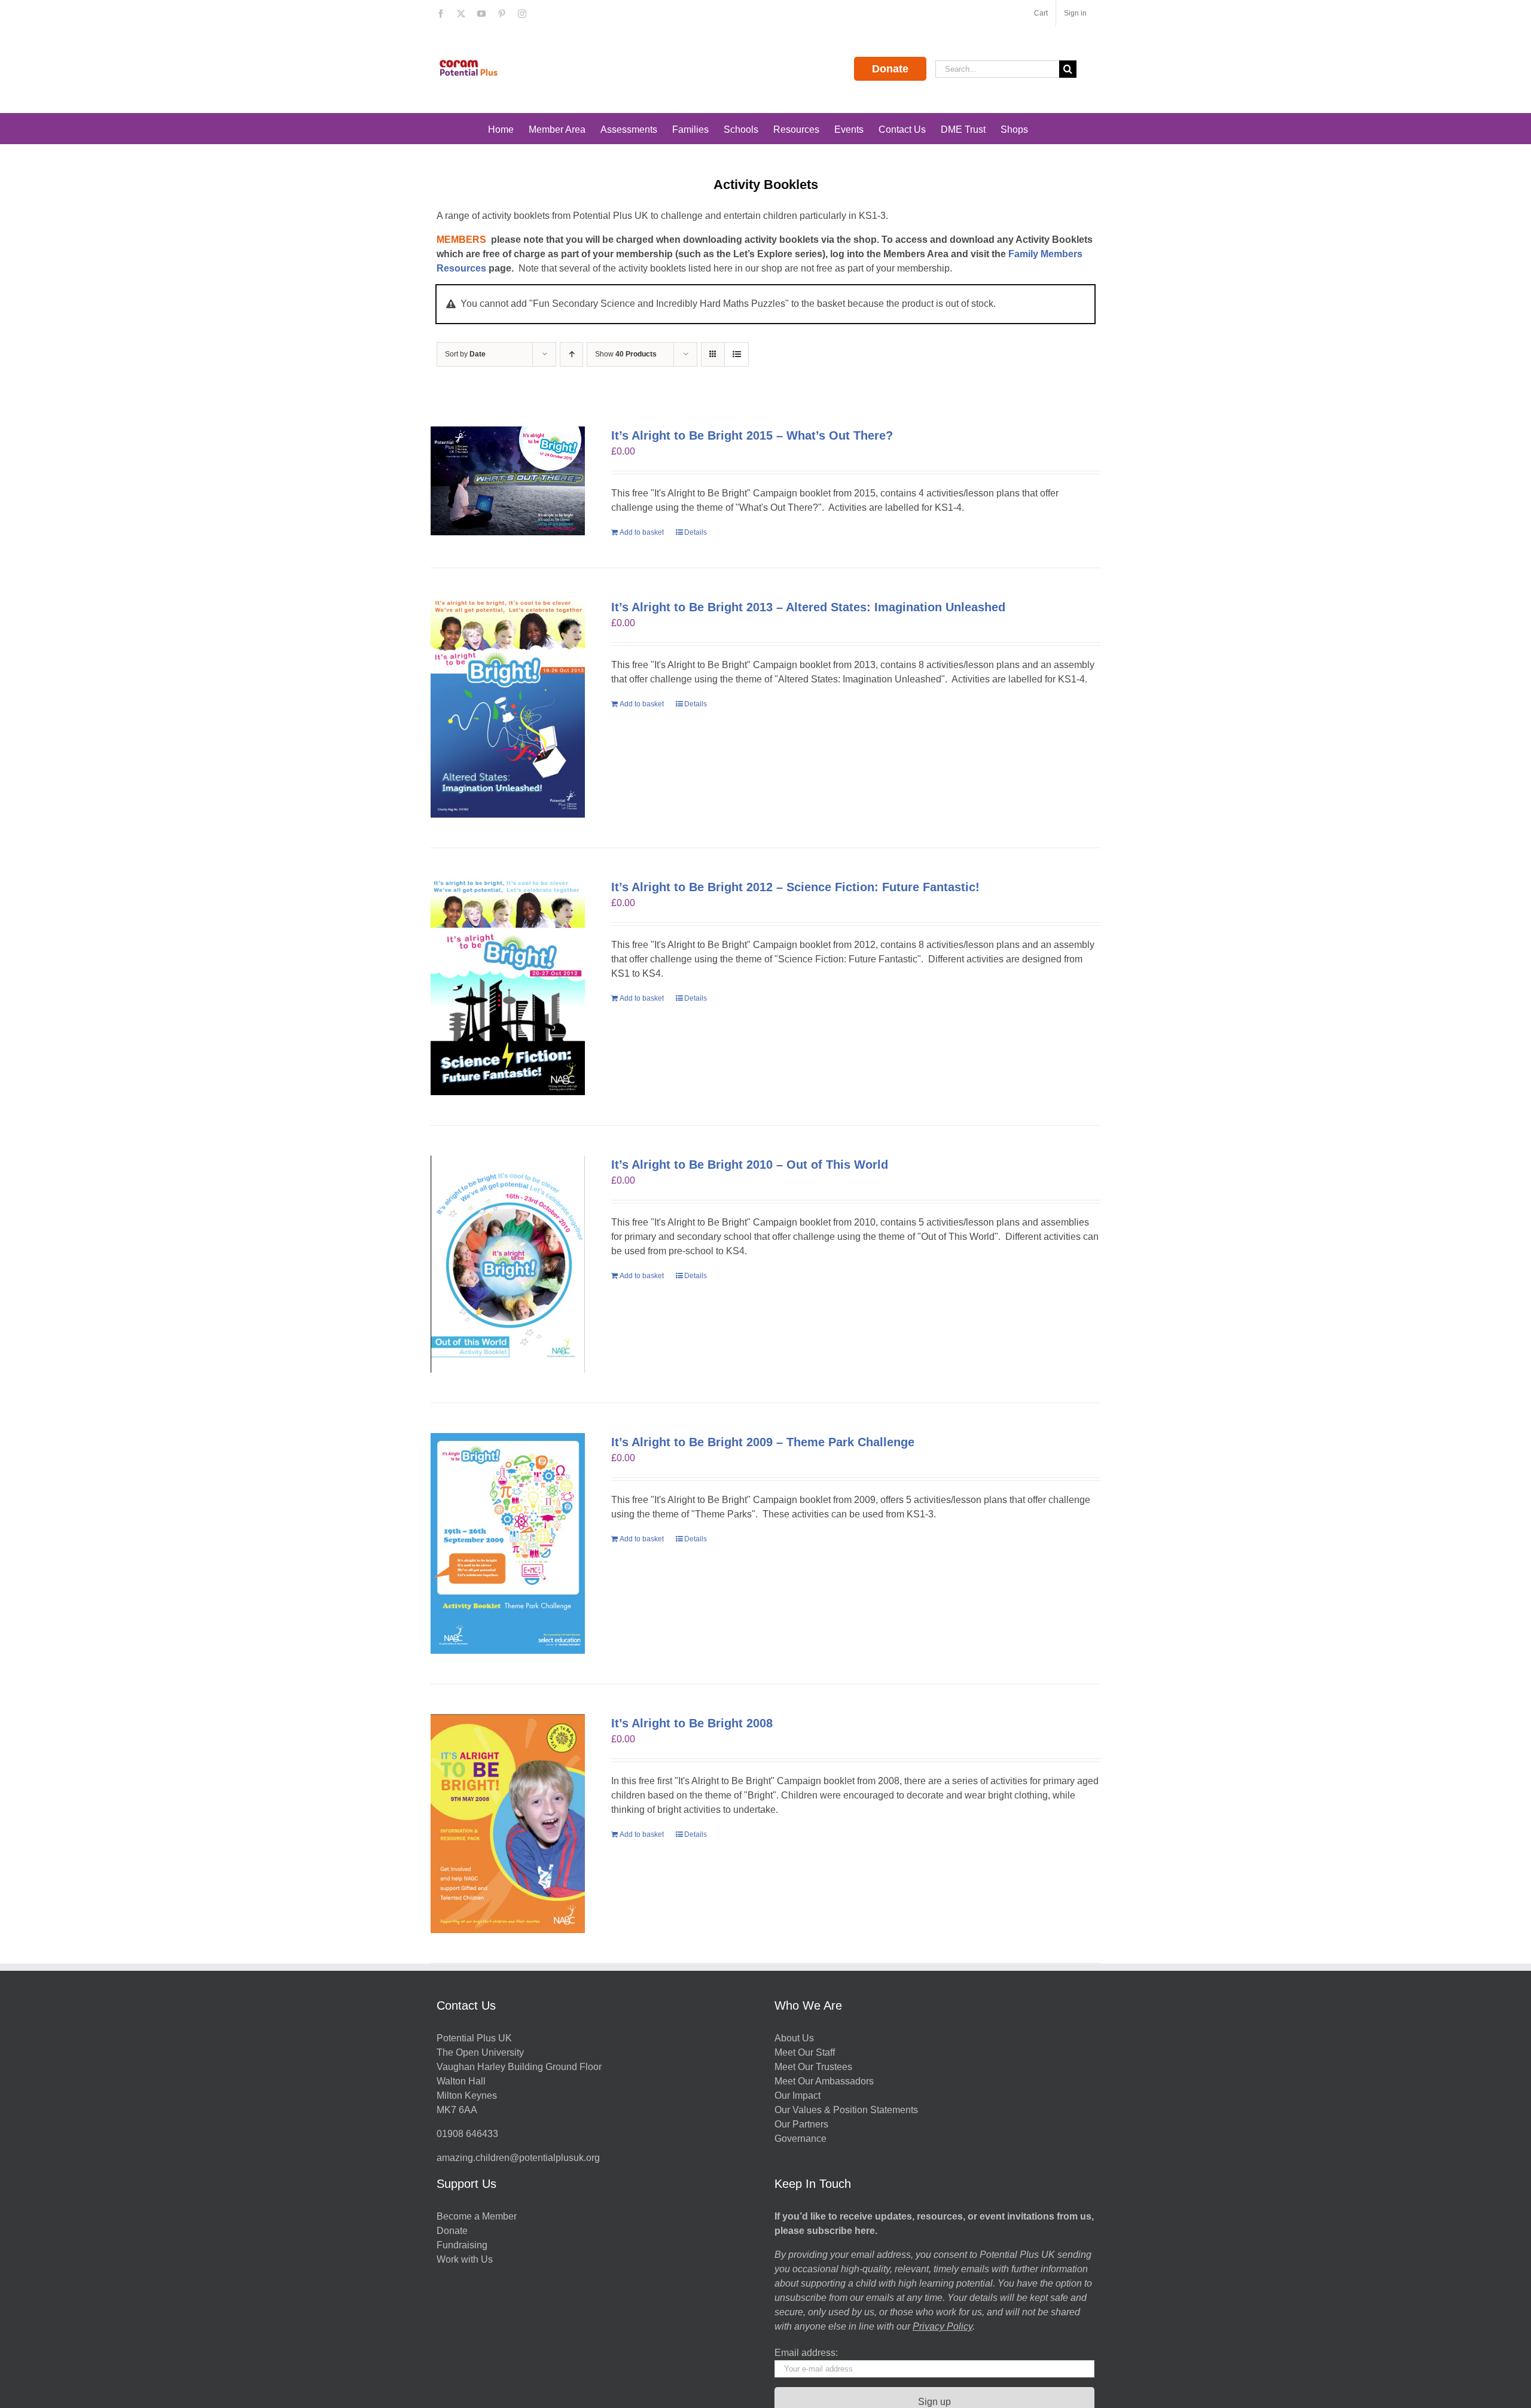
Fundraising (462, 2245)
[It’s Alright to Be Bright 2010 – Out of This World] (508, 1264)
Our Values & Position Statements (846, 2110)
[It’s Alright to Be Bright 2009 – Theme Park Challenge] (508, 1543)
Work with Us (465, 2259)
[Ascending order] (571, 354)
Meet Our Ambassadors (824, 2081)
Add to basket (642, 532)
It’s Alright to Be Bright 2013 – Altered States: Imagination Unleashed (808, 607)
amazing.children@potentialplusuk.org (518, 2158)
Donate (890, 69)
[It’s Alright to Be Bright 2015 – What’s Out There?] (508, 481)
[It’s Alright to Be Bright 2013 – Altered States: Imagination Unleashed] (508, 708)
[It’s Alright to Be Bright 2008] (508, 1824)
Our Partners (801, 2124)
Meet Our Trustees (813, 2067)
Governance (800, 2139)
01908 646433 (467, 2134)
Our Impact (799, 2095)
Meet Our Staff (805, 2052)
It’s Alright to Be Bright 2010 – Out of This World (750, 1165)
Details (696, 532)
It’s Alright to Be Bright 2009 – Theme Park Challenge (763, 1442)
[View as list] (736, 354)
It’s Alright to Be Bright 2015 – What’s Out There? (752, 435)
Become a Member (477, 2216)
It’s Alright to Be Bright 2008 (692, 1723)
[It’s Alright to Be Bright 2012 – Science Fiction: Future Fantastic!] (508, 987)
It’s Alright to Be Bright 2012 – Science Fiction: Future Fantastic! (795, 887)
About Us (794, 2038)
